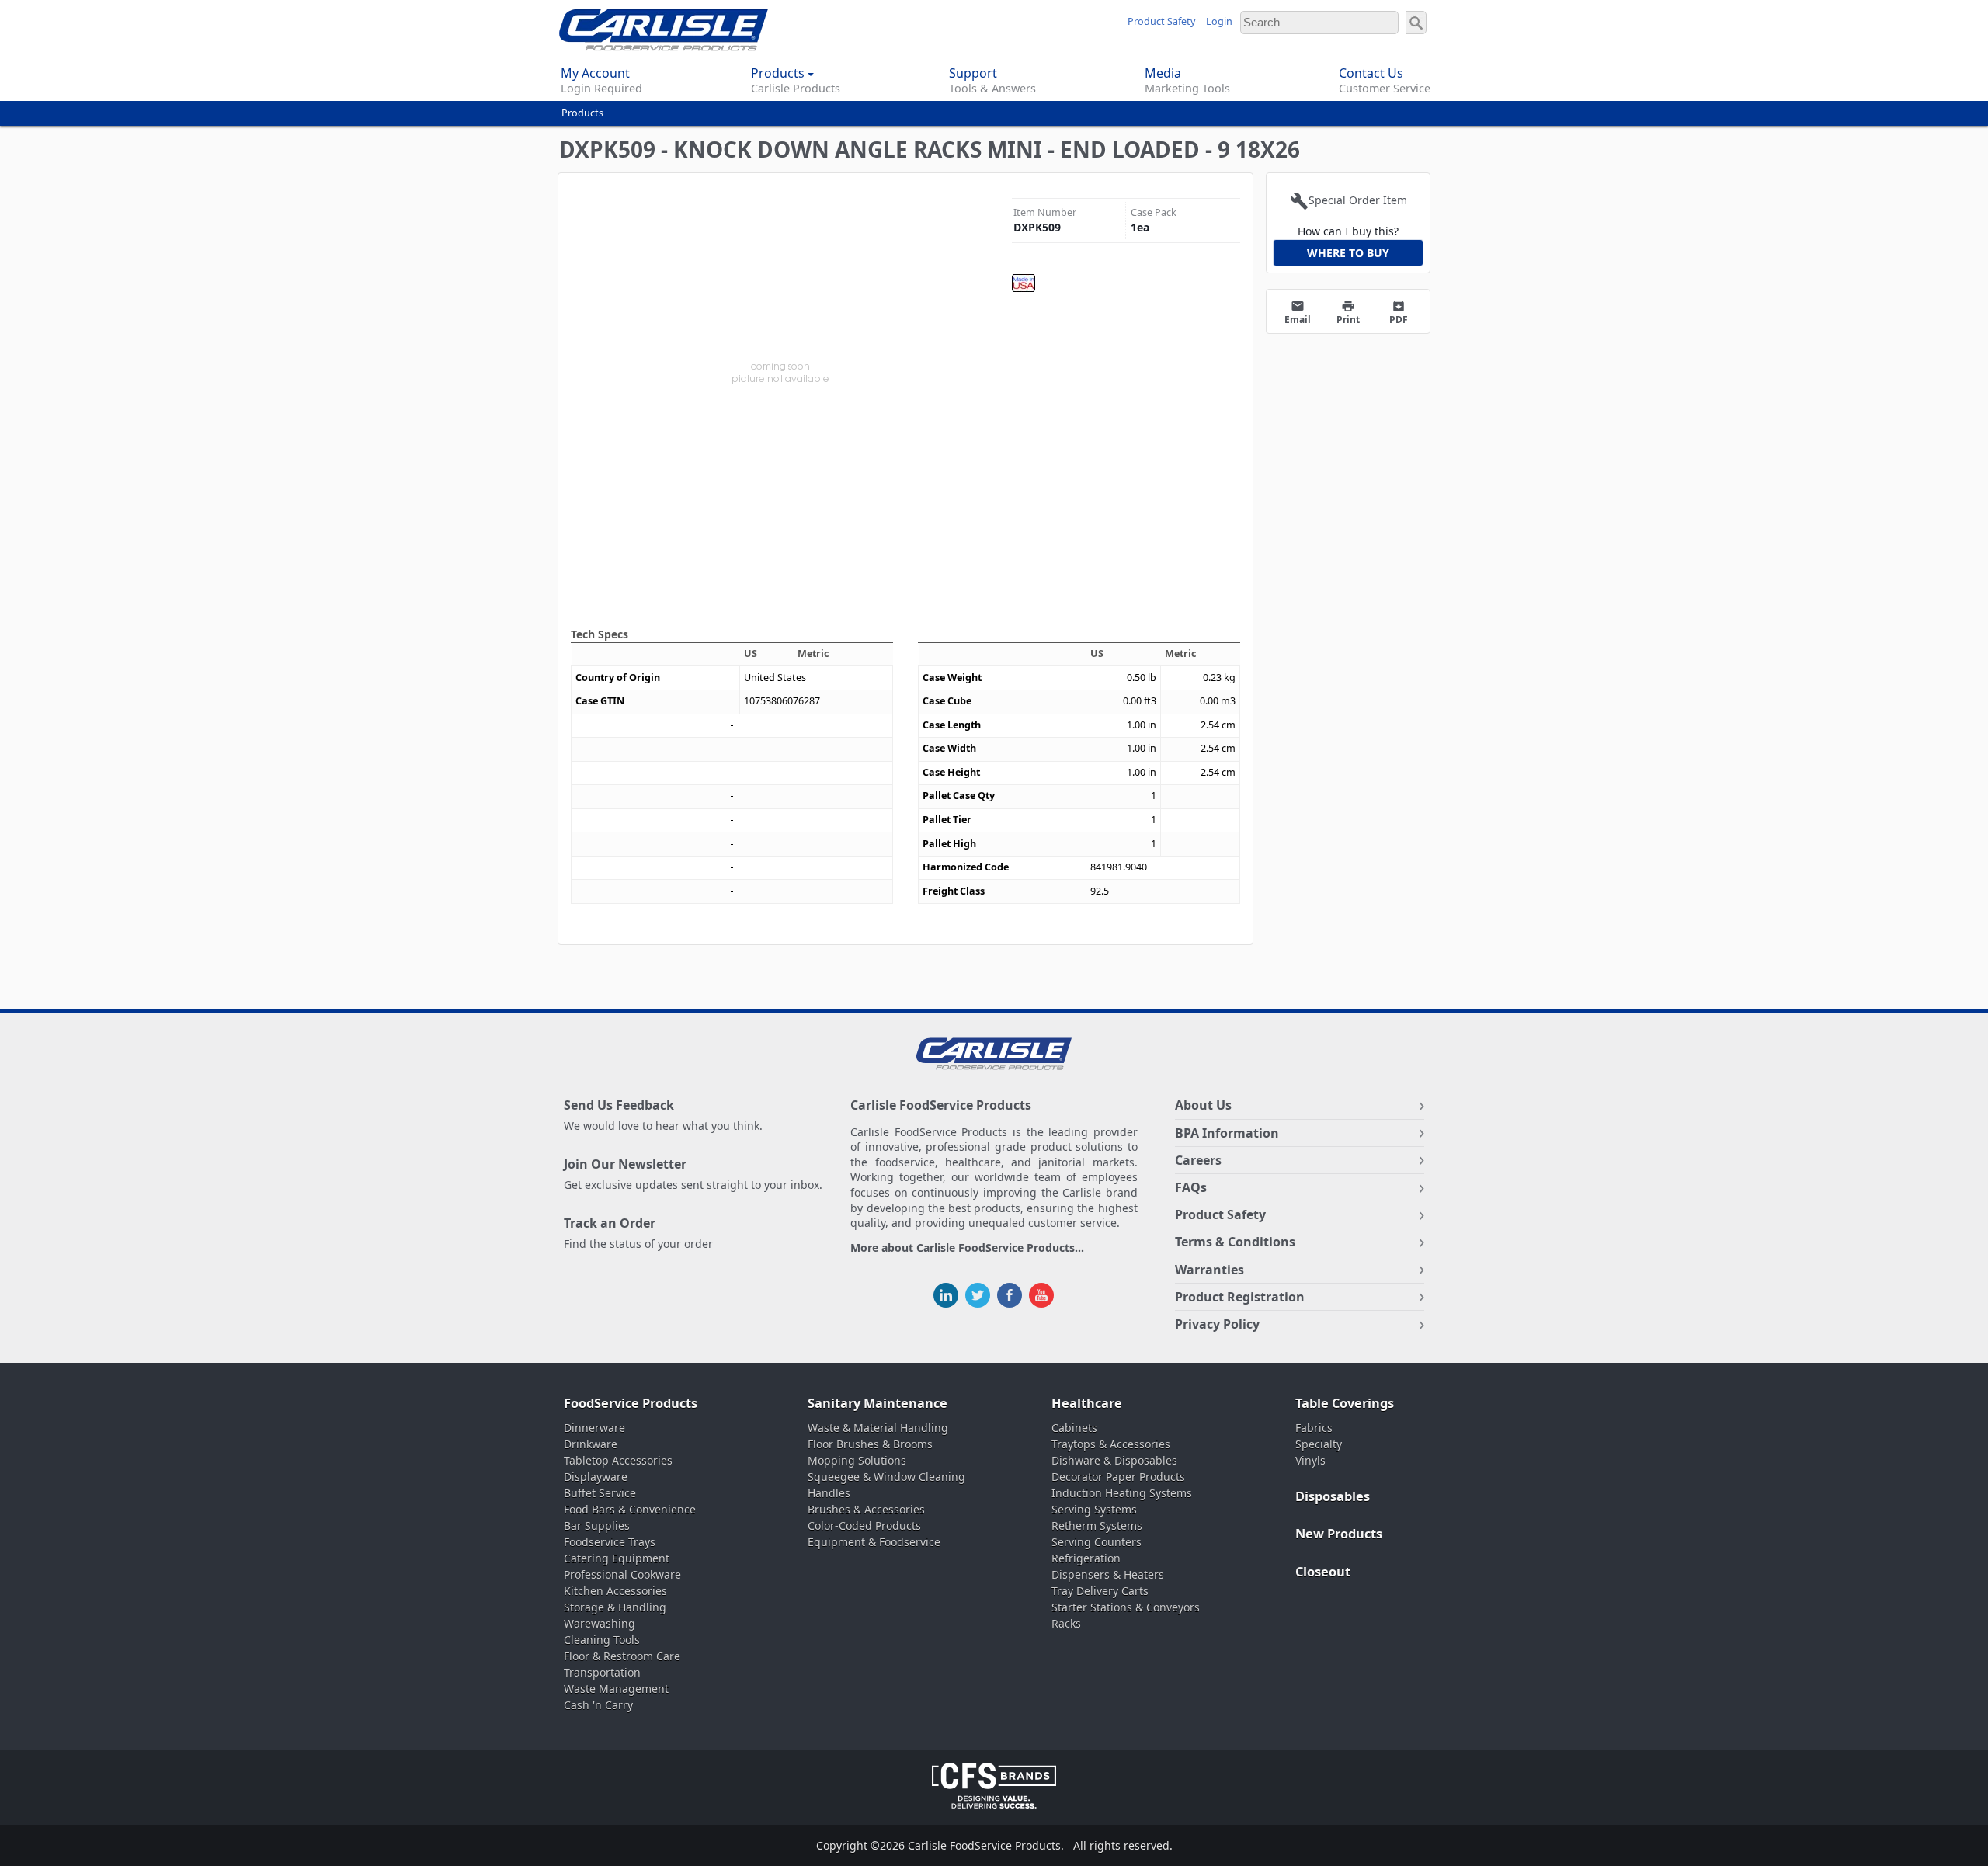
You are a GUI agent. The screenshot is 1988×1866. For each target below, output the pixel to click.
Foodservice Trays (610, 1542)
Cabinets (1074, 1428)
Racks (1066, 1623)
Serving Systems (1094, 1509)
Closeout (1323, 1572)
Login (1219, 21)
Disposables (1333, 1496)
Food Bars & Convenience (630, 1509)
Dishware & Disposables (1114, 1460)
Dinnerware (594, 1428)
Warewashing (600, 1623)
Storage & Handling (615, 1607)
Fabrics (1314, 1428)
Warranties (1209, 1270)
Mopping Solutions (857, 1460)
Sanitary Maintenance (878, 1403)
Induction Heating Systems (1122, 1493)
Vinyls (1310, 1460)
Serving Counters (1097, 1542)
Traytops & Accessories (1111, 1444)
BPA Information (1227, 1133)
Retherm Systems (1097, 1525)
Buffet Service (600, 1493)
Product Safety (1161, 21)
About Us (1203, 1105)
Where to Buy (1348, 253)
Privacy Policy (1217, 1324)
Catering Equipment (617, 1558)
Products (582, 113)
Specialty (1319, 1444)
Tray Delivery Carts (1100, 1591)
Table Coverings (1345, 1403)
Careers (1198, 1160)
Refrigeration (1086, 1558)
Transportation (602, 1672)
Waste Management (616, 1689)
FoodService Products (631, 1403)
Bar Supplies (597, 1525)
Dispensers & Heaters (1108, 1574)
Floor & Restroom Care (622, 1656)
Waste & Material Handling (878, 1428)
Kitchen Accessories (615, 1591)
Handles (829, 1493)
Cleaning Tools (602, 1640)
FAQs (1191, 1187)
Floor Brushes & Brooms (870, 1444)
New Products (1339, 1534)
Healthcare (1087, 1403)
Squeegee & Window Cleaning (886, 1477)
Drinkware (591, 1444)
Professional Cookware (622, 1574)
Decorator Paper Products (1118, 1477)
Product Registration (1240, 1297)
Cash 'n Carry (598, 1705)
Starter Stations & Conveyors (1126, 1607)
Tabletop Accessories (618, 1460)
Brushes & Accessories (866, 1509)
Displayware (596, 1477)
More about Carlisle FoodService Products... (967, 1248)
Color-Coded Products (864, 1525)
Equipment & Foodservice (874, 1542)
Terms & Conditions (1235, 1242)
